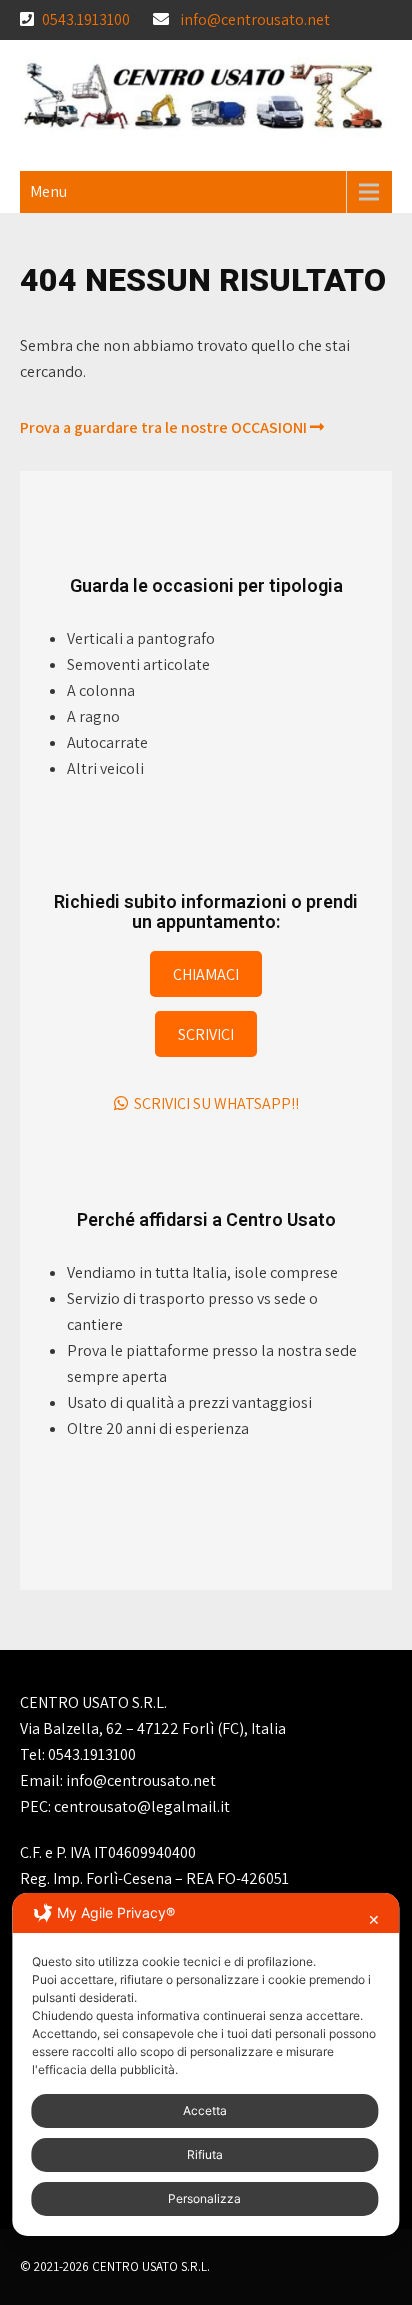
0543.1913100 (86, 19)
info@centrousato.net (255, 19)
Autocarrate (107, 742)
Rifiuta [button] (205, 2154)
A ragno (93, 716)
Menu (48, 191)
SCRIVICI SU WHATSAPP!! (213, 1103)
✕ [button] (374, 1919)
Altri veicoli (105, 768)
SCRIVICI (206, 1033)
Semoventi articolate (138, 664)
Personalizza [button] (204, 2198)
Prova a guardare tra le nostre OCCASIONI (165, 427)
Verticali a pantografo (141, 638)
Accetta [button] (205, 2110)
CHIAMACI (206, 973)
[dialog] (205, 2064)
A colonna (101, 690)
